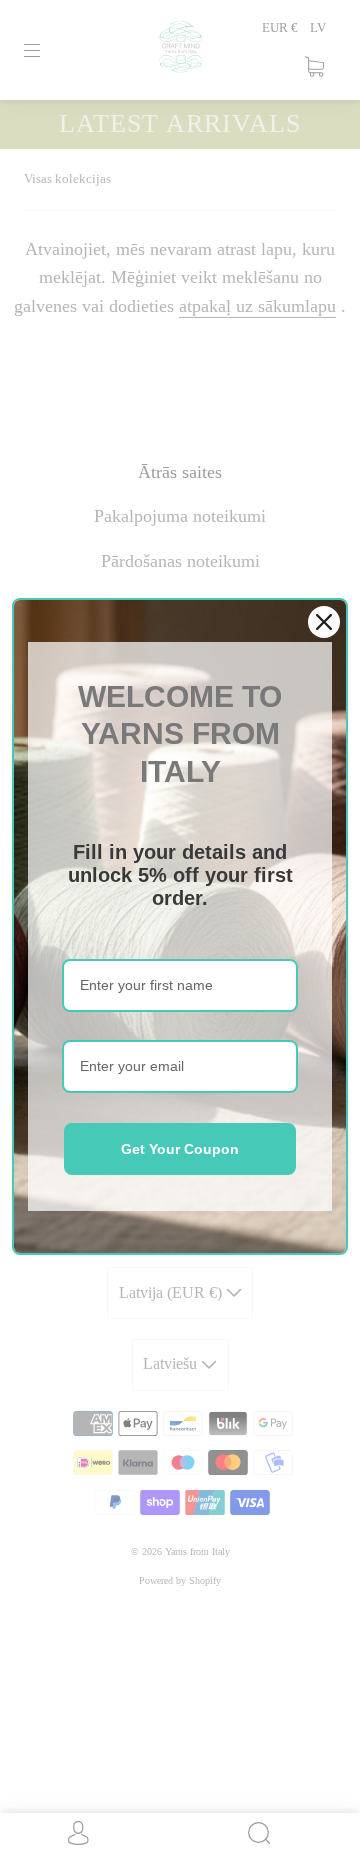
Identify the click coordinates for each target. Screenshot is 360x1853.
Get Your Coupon (180, 1149)
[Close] (324, 622)
